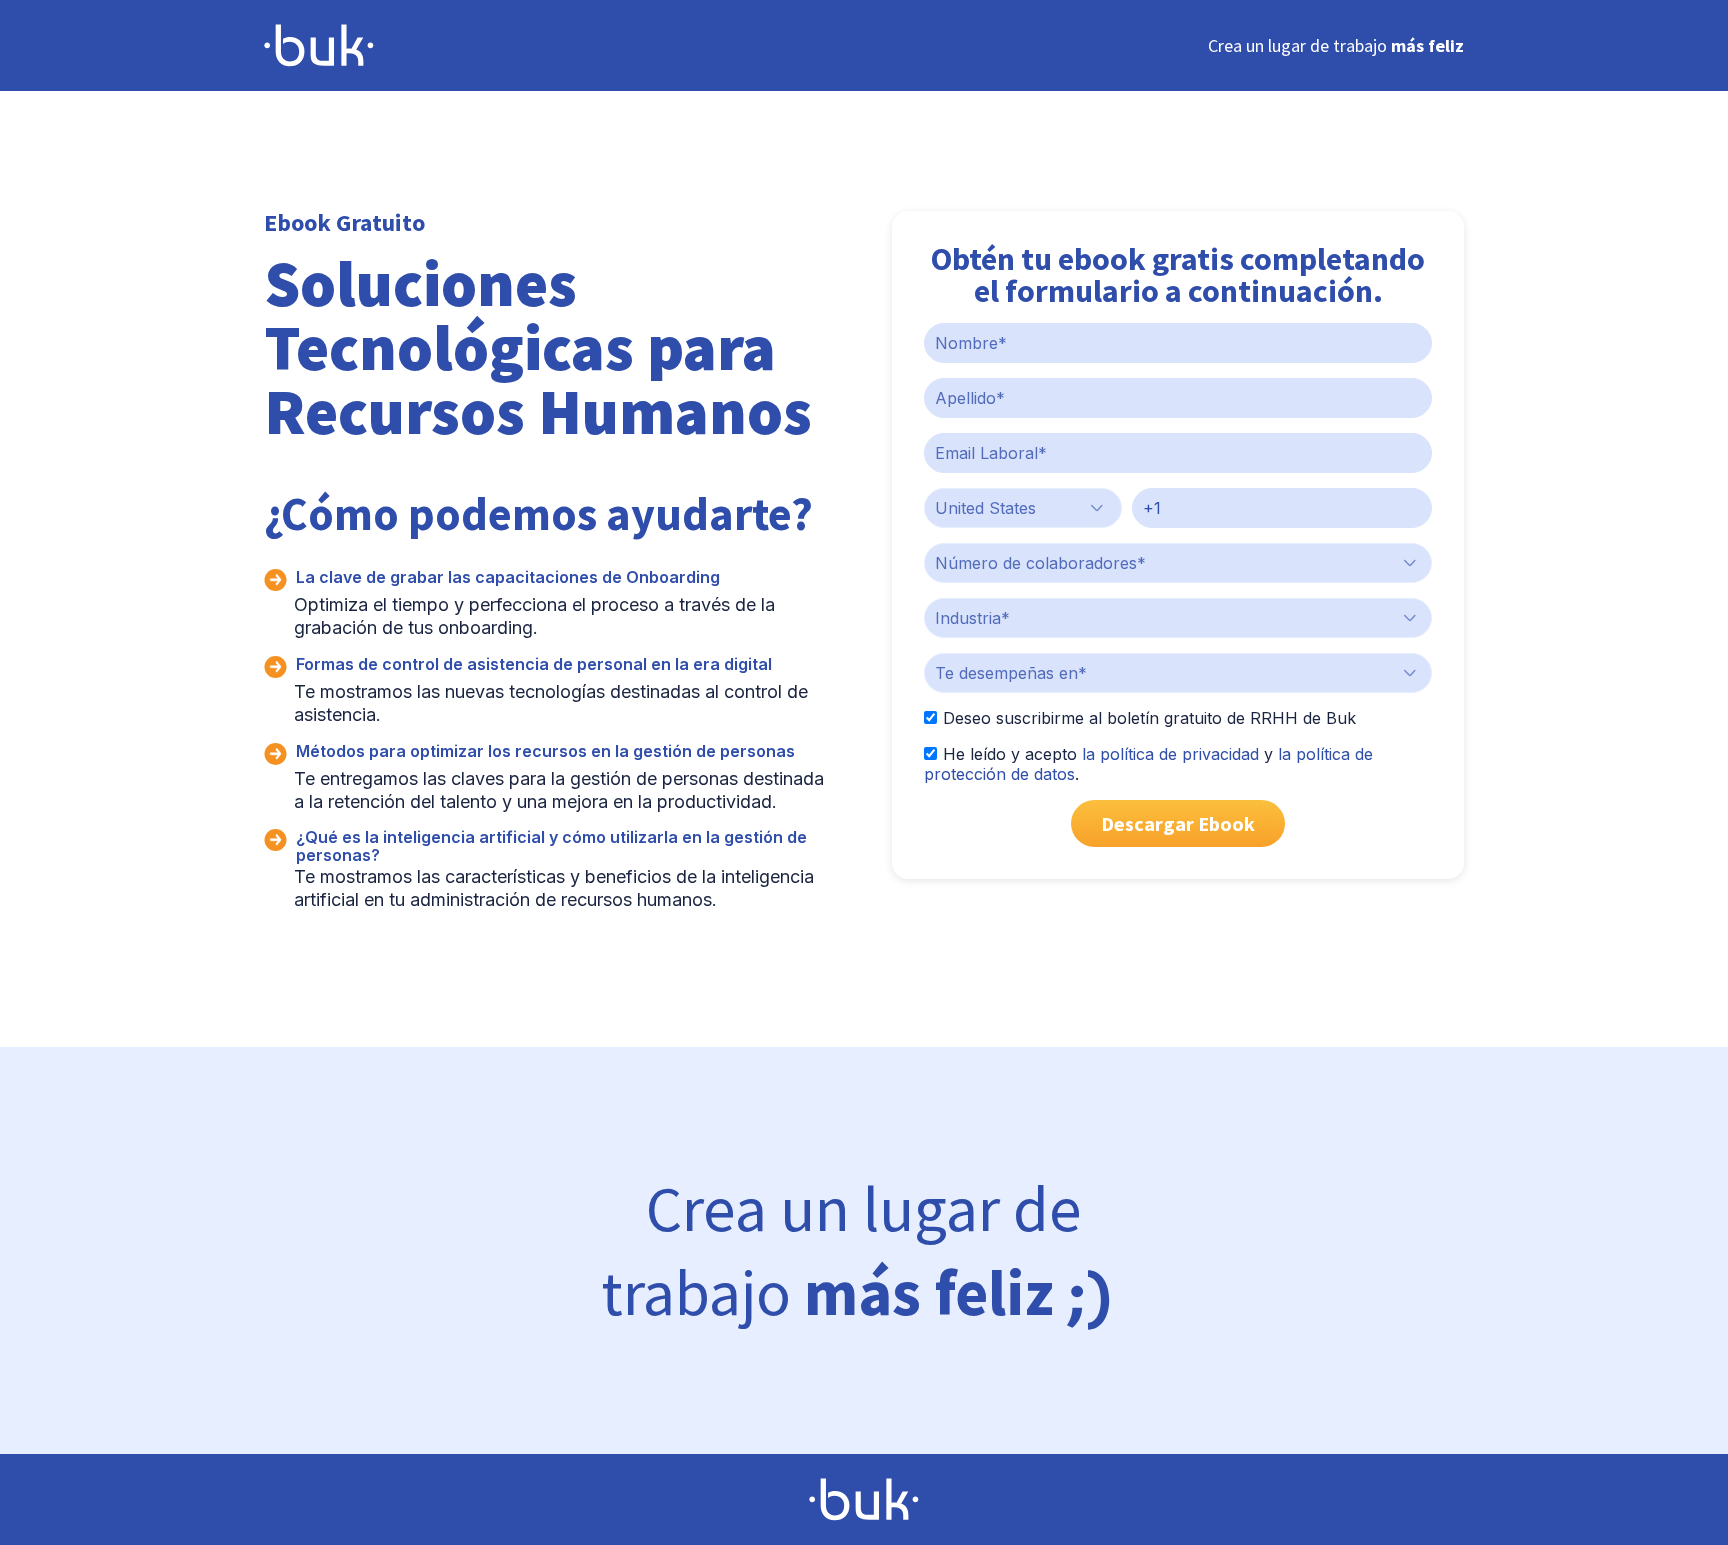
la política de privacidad (1170, 754)
